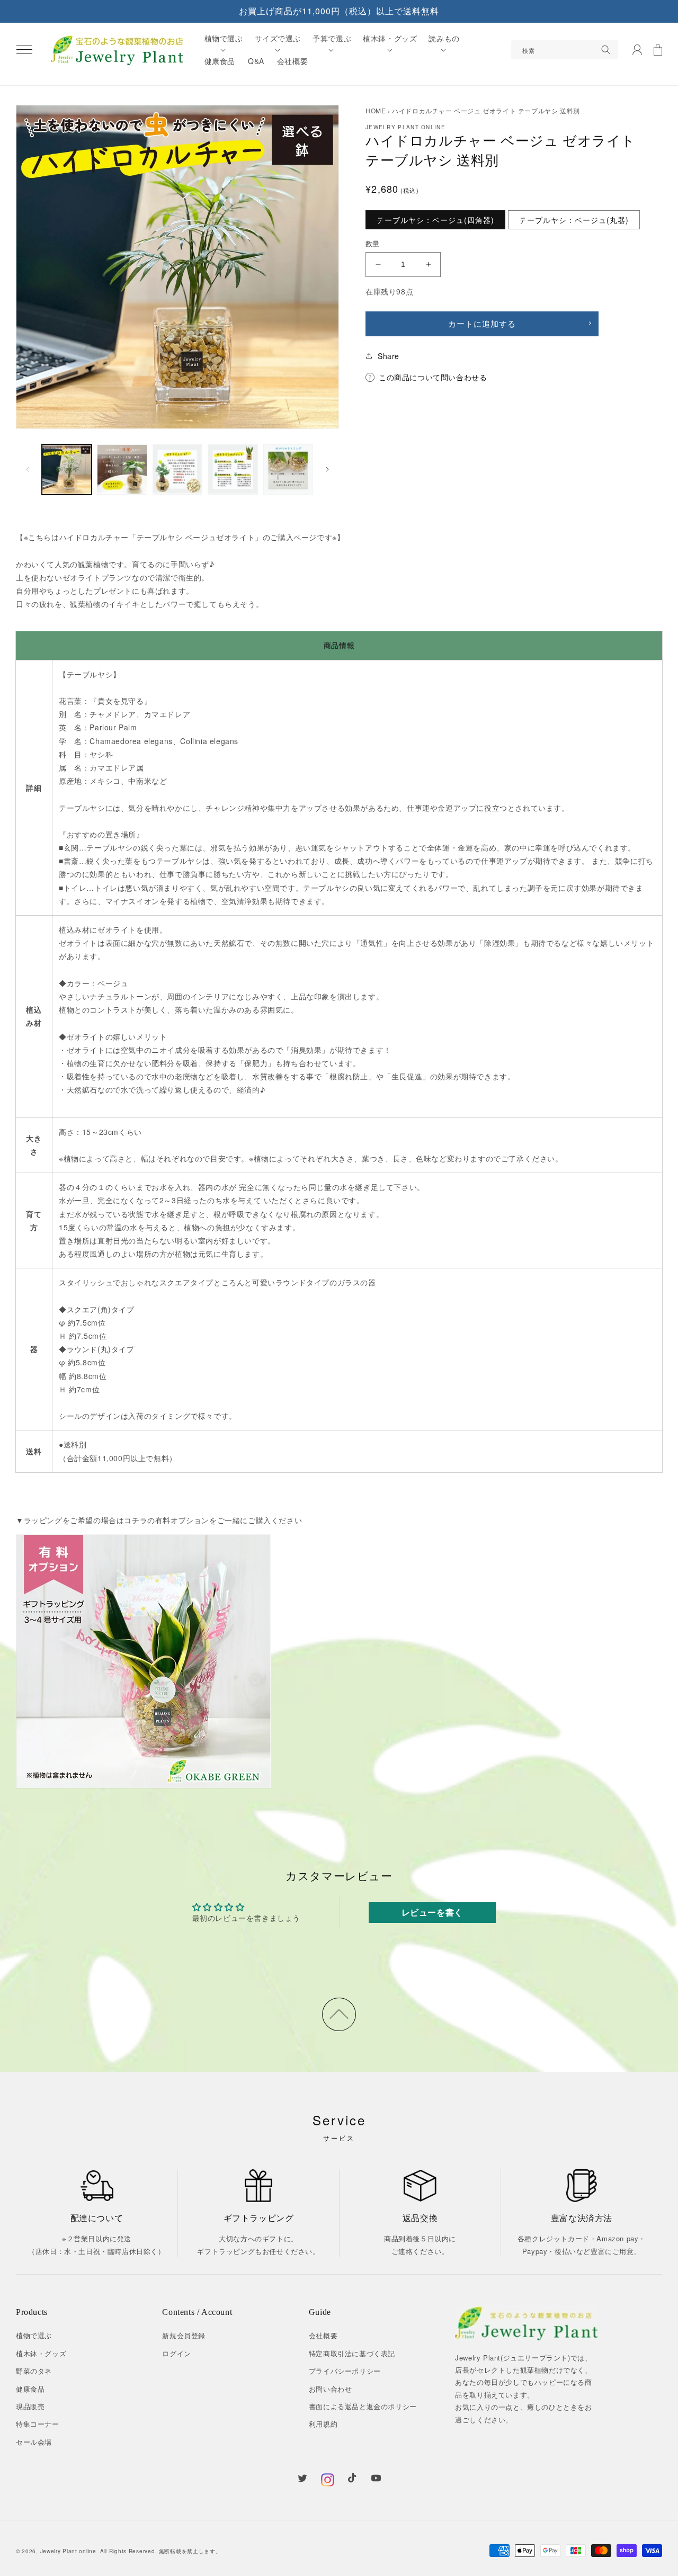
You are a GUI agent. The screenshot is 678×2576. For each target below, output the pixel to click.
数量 (373, 243)
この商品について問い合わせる (433, 377)
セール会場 (34, 2442)
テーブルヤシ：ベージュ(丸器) (574, 220)
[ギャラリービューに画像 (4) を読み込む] (233, 469)
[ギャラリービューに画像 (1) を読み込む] (67, 469)
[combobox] (565, 50)
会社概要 (323, 2335)
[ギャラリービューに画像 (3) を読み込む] (177, 469)
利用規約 (323, 2424)
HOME (376, 110)
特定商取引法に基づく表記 (352, 2353)
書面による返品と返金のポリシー (363, 2406)
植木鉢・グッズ (41, 2353)
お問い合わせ (331, 2389)
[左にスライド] (28, 469)
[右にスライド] (327, 469)
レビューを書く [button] (432, 1912)
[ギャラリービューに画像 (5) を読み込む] (288, 469)
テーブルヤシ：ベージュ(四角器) (435, 220)
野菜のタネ (34, 2371)
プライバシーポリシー (345, 2371)
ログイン (176, 2353)
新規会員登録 (184, 2335)
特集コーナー (38, 2424)
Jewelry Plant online (68, 2551)
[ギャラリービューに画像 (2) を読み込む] (122, 469)
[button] (24, 50)
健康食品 (30, 2389)
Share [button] (389, 356)
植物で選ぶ (34, 2335)
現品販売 (30, 2406)
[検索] (606, 50)
